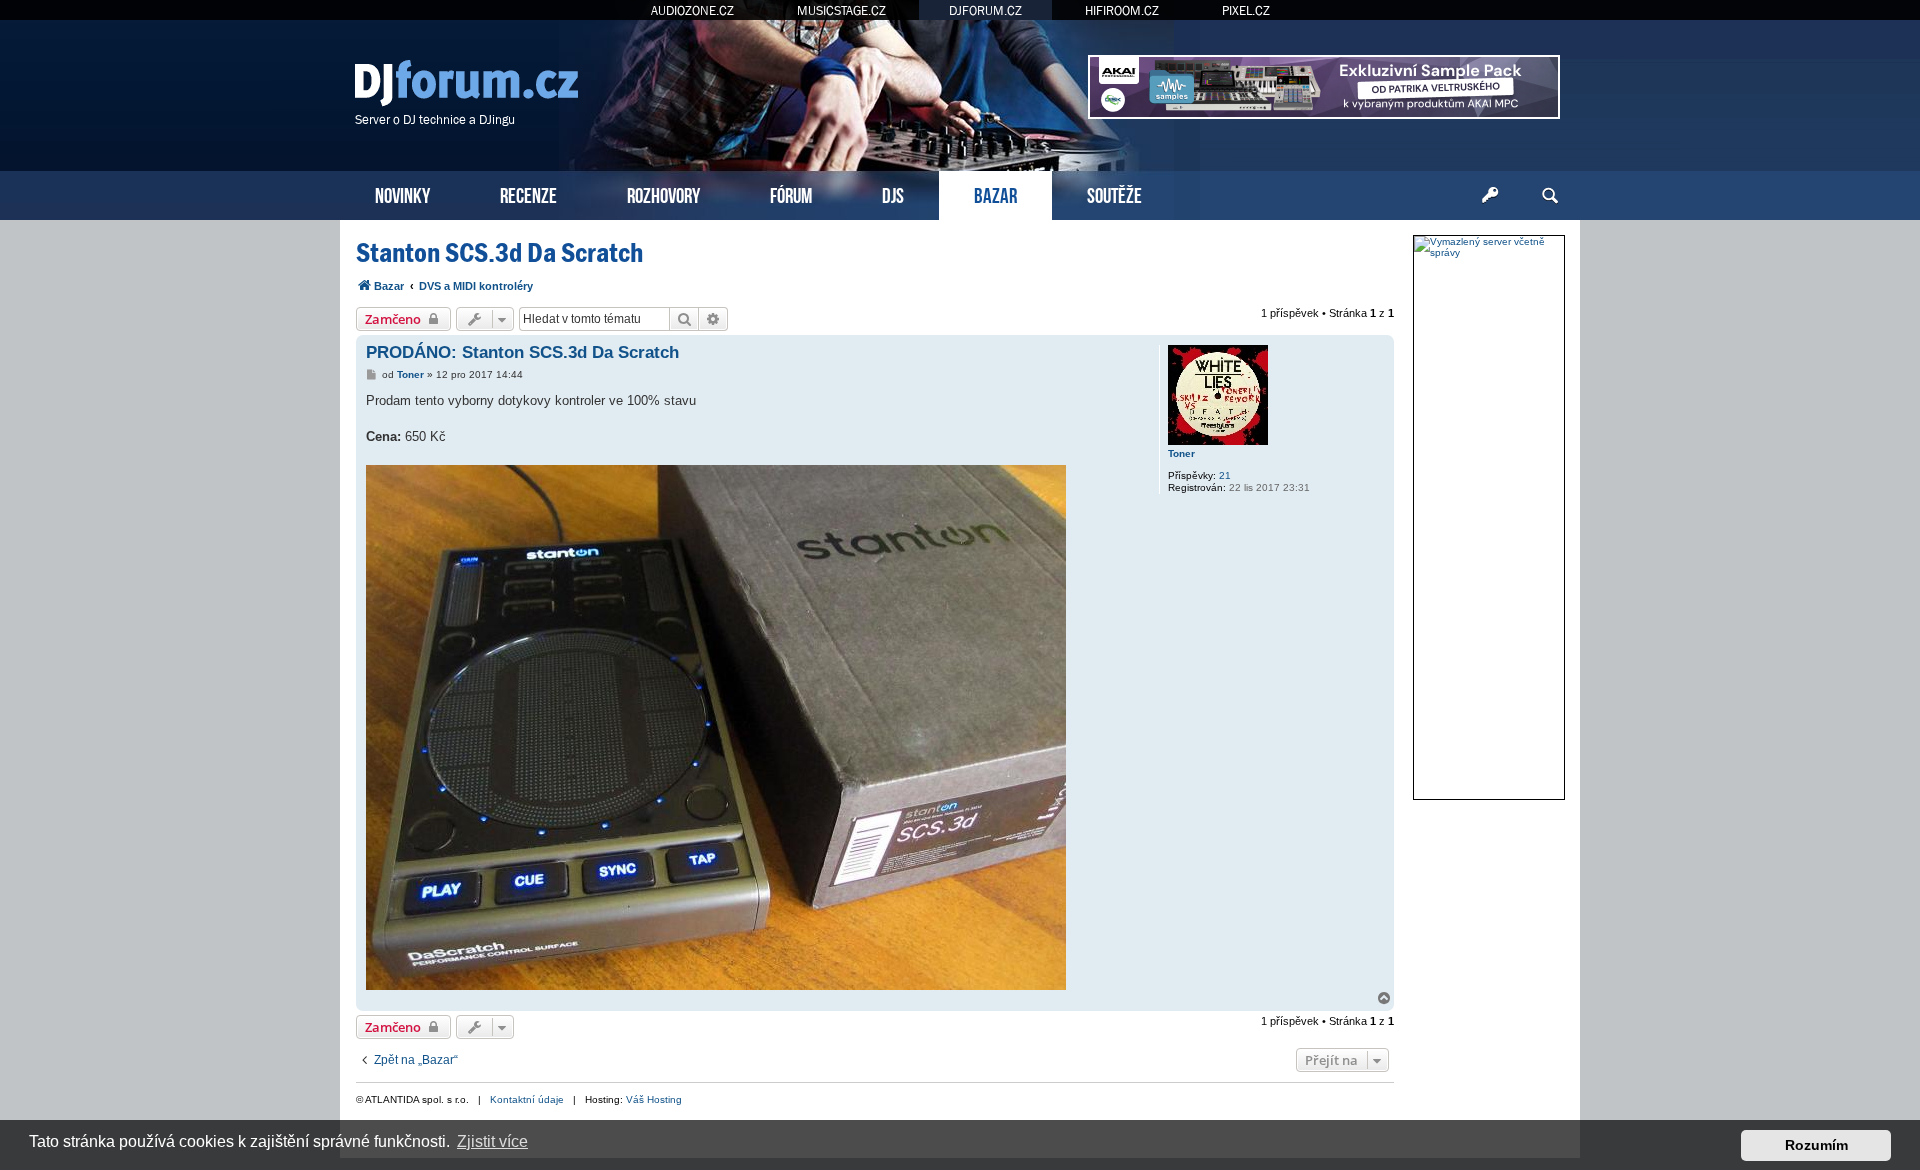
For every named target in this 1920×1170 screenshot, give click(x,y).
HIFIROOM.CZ (1122, 10)
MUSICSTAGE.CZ (841, 10)
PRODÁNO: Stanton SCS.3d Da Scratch (522, 352)
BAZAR (995, 193)
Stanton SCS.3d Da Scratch (499, 252)
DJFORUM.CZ (985, 10)
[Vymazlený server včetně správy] (1489, 247)
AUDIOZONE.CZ (692, 10)
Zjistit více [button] (492, 1141)
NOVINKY (402, 193)
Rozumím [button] (1816, 1145)
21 (1225, 475)
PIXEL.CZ (1246, 10)
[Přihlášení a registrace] (1490, 196)
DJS (893, 193)
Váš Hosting (654, 1099)
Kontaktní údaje (527, 1099)
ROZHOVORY (663, 193)
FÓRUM (791, 193)
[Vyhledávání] (1550, 196)
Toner (1181, 453)
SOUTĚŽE (1114, 193)
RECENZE (528, 193)
